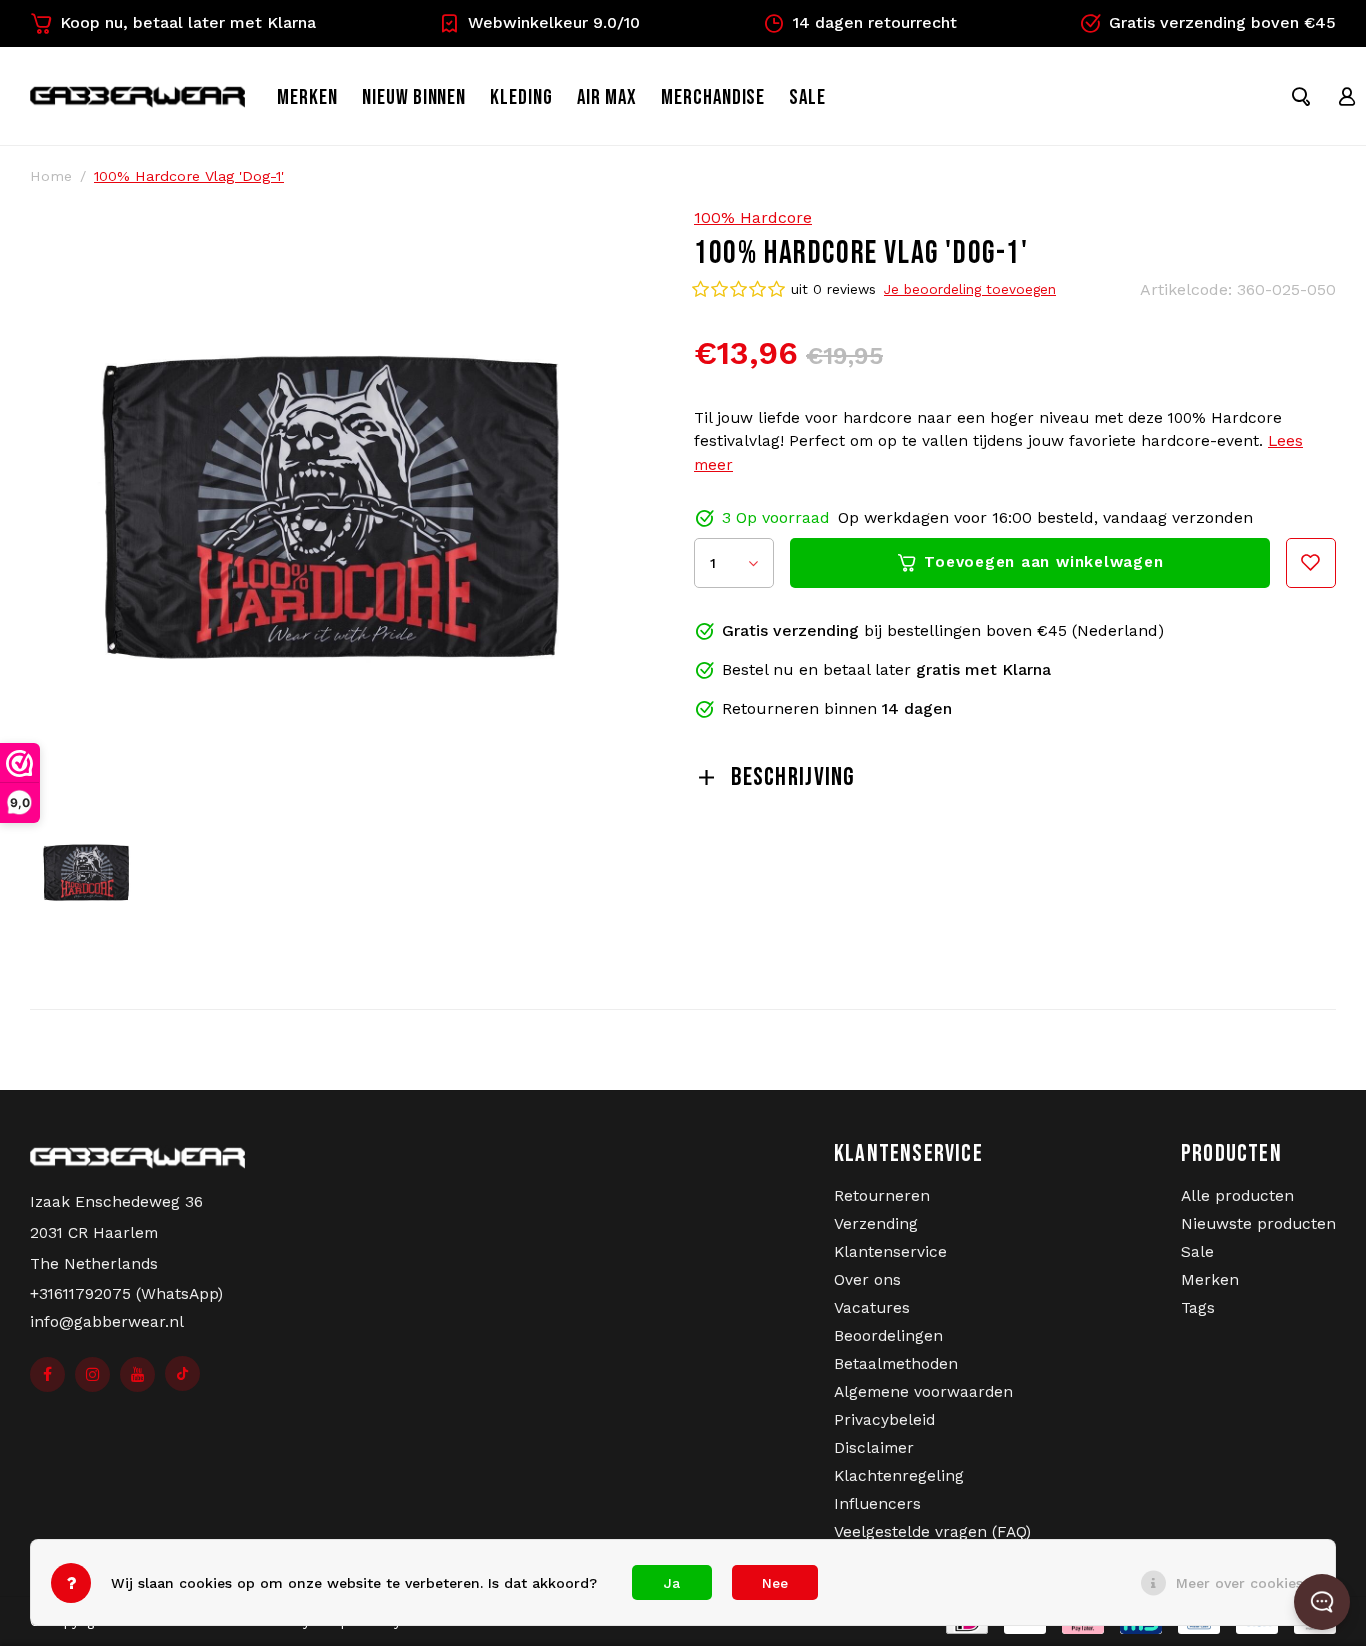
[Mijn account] (1347, 96)
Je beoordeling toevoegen (970, 289)
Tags (1198, 1308)
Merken (307, 97)
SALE (807, 97)
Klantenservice (890, 1252)
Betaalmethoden (896, 1364)
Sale (1197, 1252)
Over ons (867, 1280)
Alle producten (1237, 1196)
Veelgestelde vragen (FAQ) (932, 1532)
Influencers (877, 1504)
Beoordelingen (888, 1336)
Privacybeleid (884, 1420)
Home (51, 176)
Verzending (876, 1224)
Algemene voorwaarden (923, 1392)
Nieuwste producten (1258, 1224)
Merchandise (713, 97)
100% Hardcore (753, 217)
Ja (672, 1583)
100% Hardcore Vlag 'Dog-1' (189, 176)
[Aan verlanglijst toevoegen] (1311, 563)
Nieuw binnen (414, 97)
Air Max (607, 97)
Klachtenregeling (899, 1476)
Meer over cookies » (1245, 1583)
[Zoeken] (1301, 96)
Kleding (521, 97)
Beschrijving (793, 777)
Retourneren (882, 1196)
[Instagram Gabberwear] (92, 1374)
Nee (775, 1583)
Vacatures (872, 1308)
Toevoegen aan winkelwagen (1043, 562)
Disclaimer (874, 1448)
